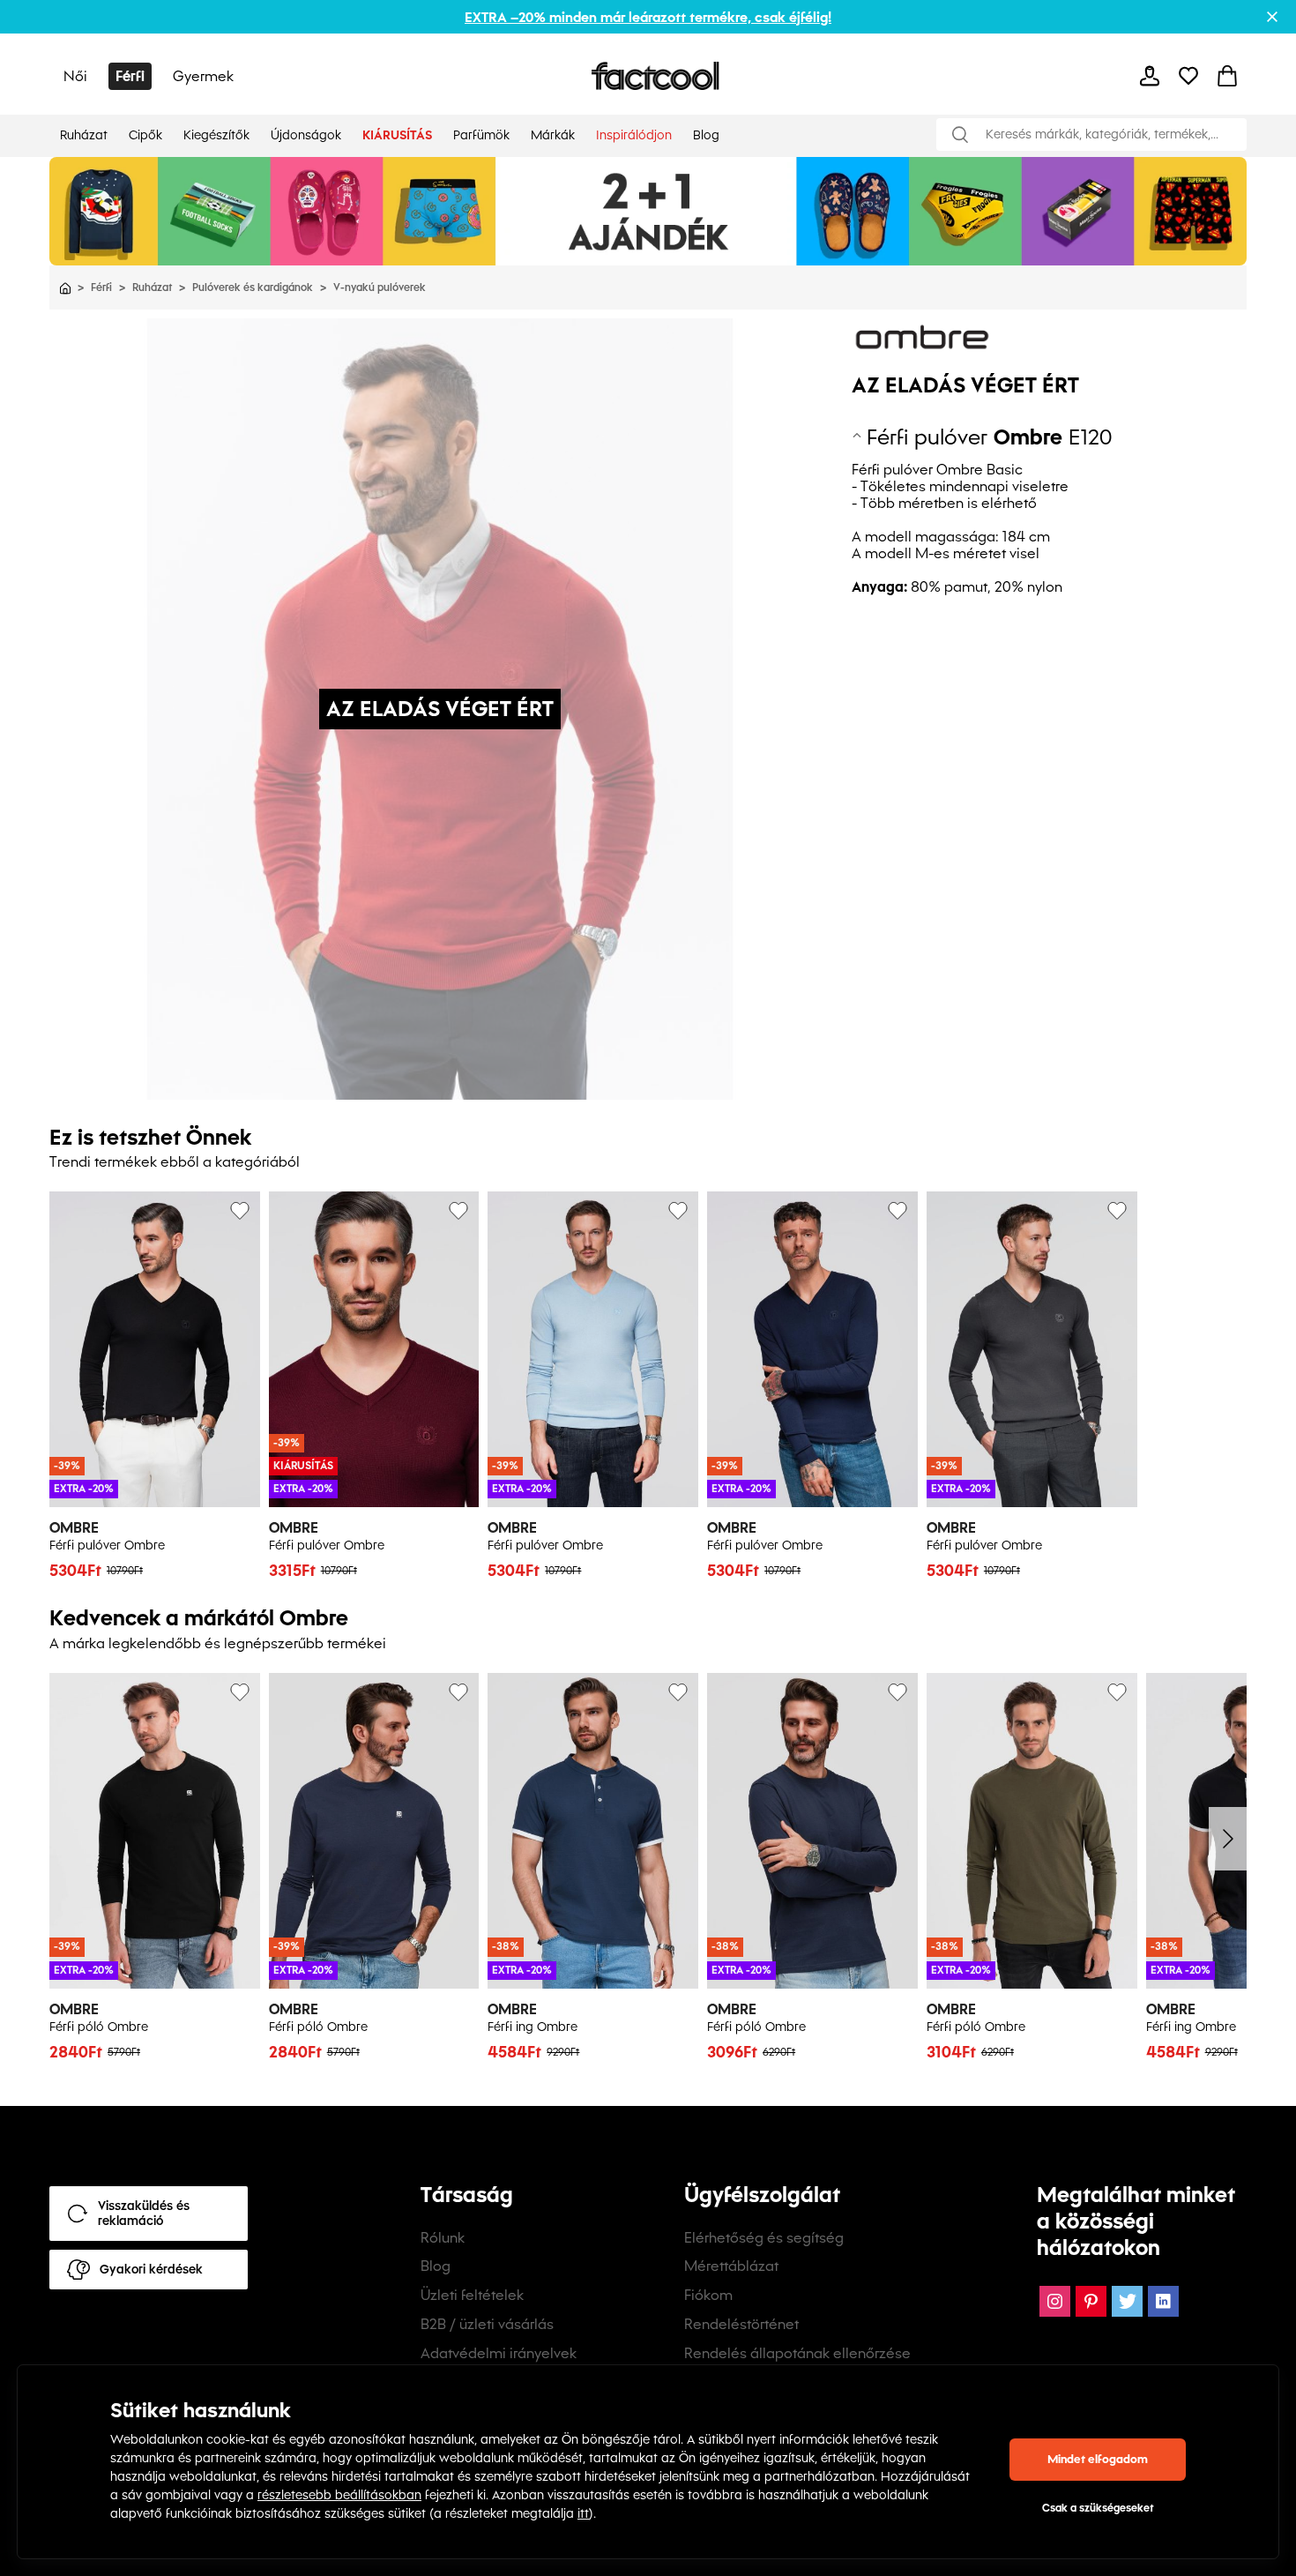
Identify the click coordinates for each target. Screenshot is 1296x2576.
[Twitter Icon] (1127, 2301)
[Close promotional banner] (1272, 17)
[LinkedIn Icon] (1163, 2301)
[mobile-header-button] (1150, 76)
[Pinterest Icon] (1091, 2301)
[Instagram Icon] (1055, 2301)
